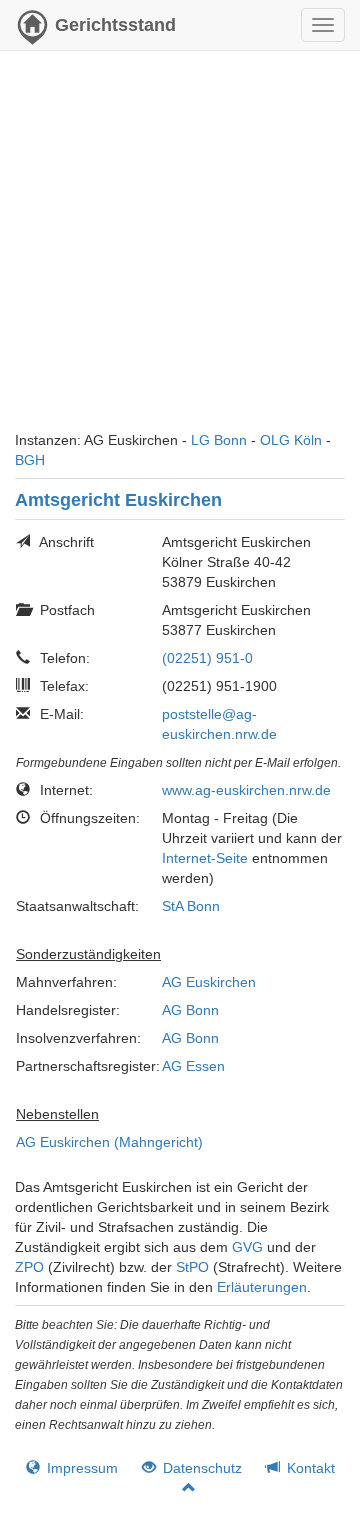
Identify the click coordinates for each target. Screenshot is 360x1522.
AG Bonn (190, 1010)
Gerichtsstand (115, 25)
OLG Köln (291, 440)
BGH (30, 460)
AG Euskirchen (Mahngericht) (109, 1142)
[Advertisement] (180, 250)
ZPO (29, 1267)
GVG (247, 1247)
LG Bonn (219, 440)
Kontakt (309, 1468)
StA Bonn (191, 906)
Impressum (80, 1468)
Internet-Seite (205, 858)
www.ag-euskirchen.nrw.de (246, 790)
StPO (192, 1267)
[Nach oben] (180, 1488)
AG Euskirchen (209, 982)
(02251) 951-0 (207, 658)
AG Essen (193, 1066)
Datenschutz (200, 1468)
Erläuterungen (262, 1287)
